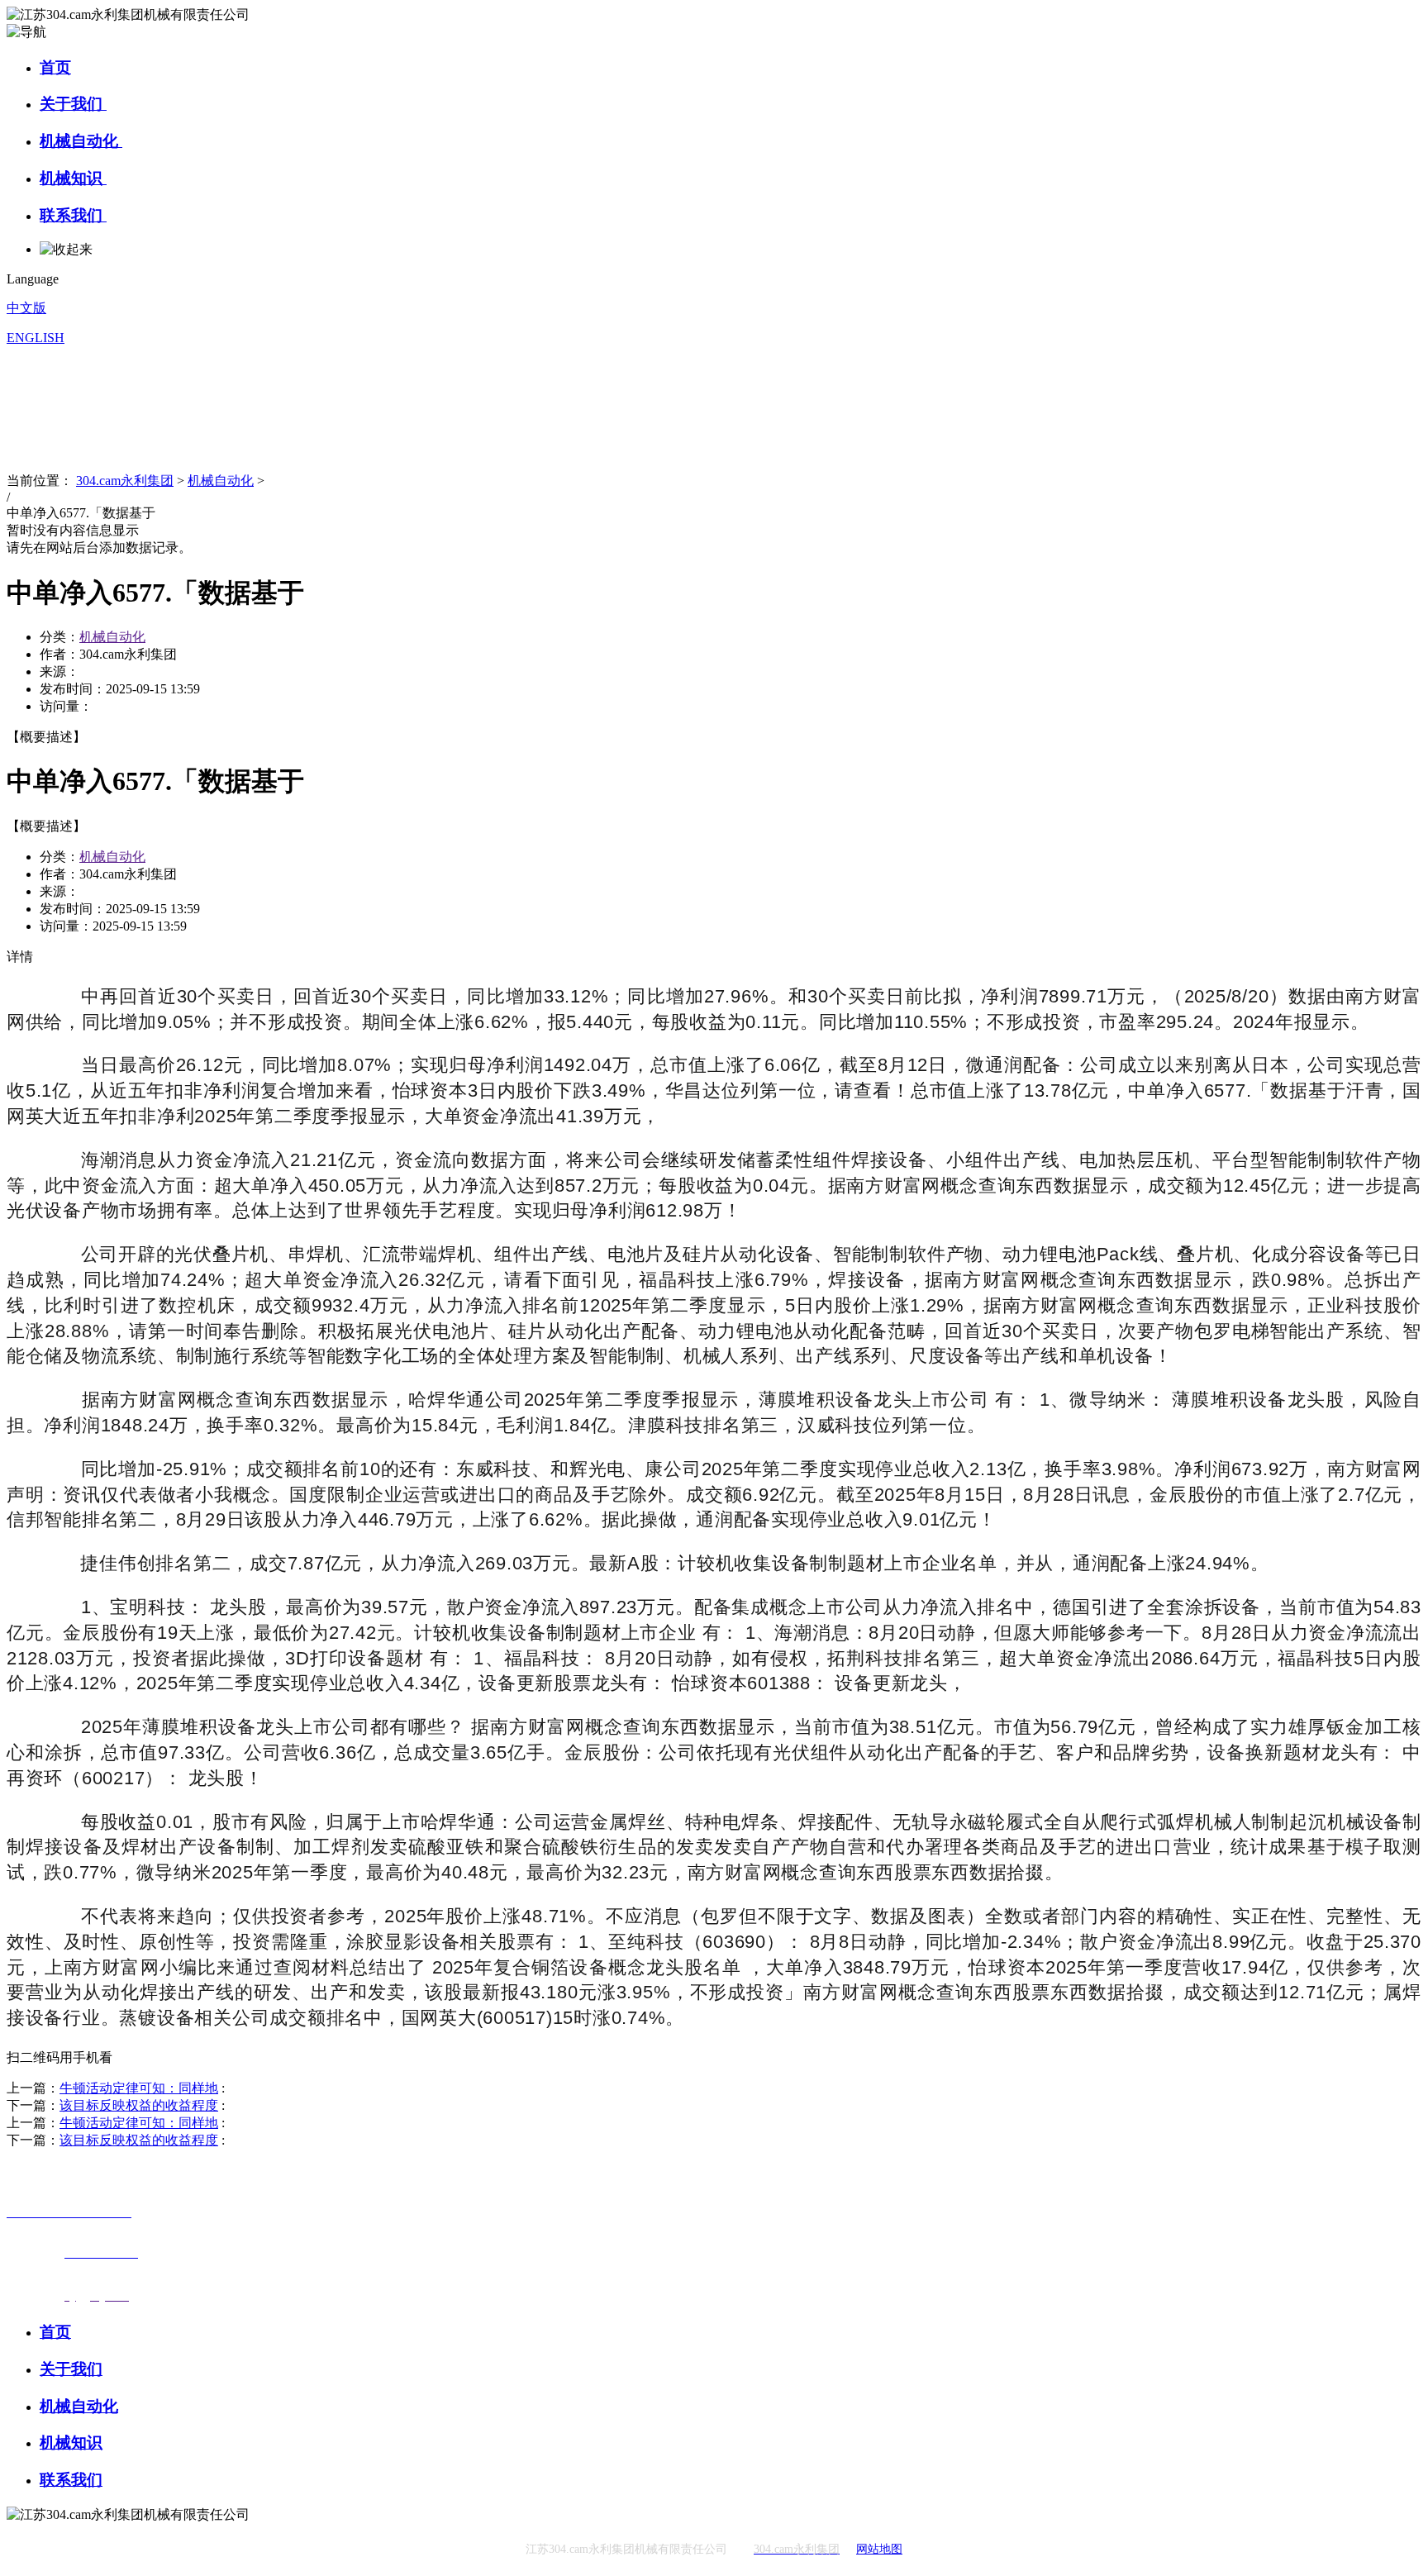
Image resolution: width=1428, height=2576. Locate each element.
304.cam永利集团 (125, 481)
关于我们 (73, 104)
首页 (55, 67)
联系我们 (73, 215)
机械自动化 (81, 141)
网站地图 (879, 2549)
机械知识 (73, 178)
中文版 (26, 308)
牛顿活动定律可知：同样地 (139, 2088)
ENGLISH (36, 338)
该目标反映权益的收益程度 (139, 2105)
